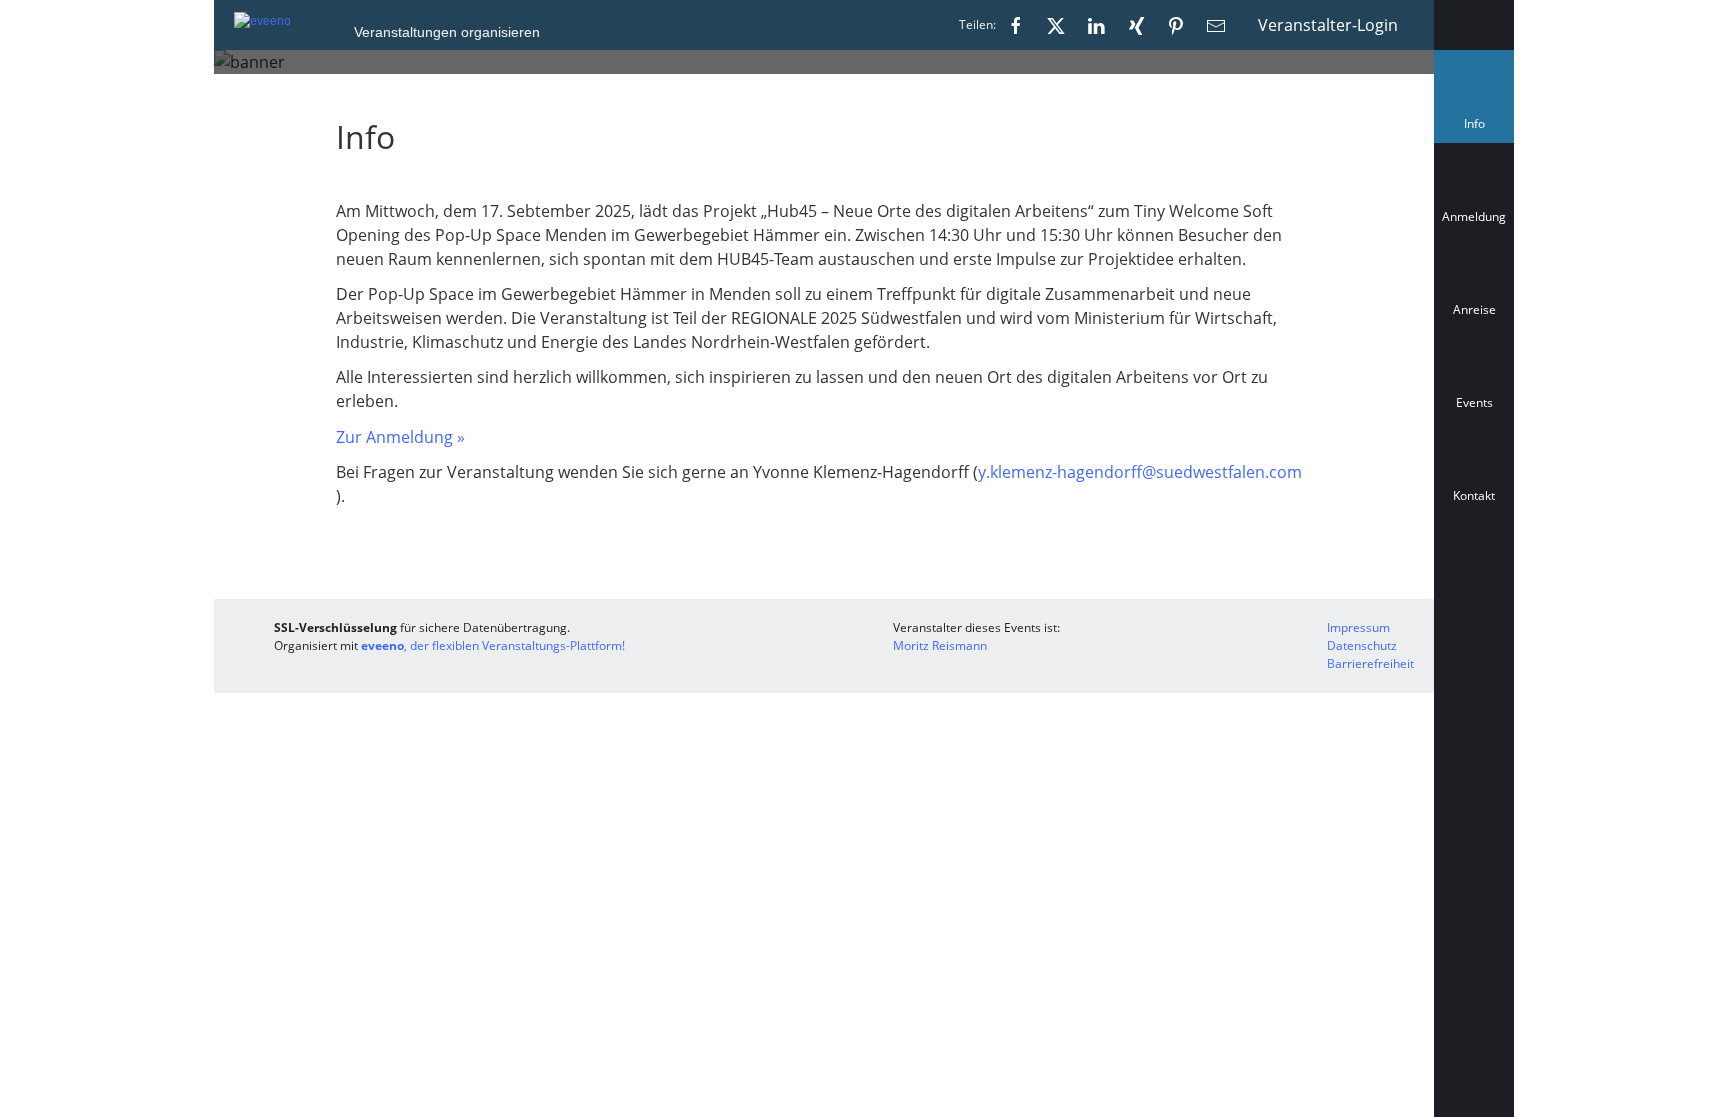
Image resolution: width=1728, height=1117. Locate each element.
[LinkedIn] (1096, 25)
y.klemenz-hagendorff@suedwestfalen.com (1140, 472)
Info (1478, 128)
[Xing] (1136, 25)
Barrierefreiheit (1370, 663)
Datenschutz (1362, 645)
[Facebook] (1016, 25)
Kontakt (1474, 495)
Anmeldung (1474, 216)
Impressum (1358, 627)
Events (1474, 402)
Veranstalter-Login (1328, 25)
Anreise (1474, 309)
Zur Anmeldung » (400, 437)
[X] (1056, 25)
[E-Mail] (1216, 25)
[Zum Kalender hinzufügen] (1474, 585)
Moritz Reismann (940, 645)
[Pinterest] (1176, 25)
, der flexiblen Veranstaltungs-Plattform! (493, 645)
